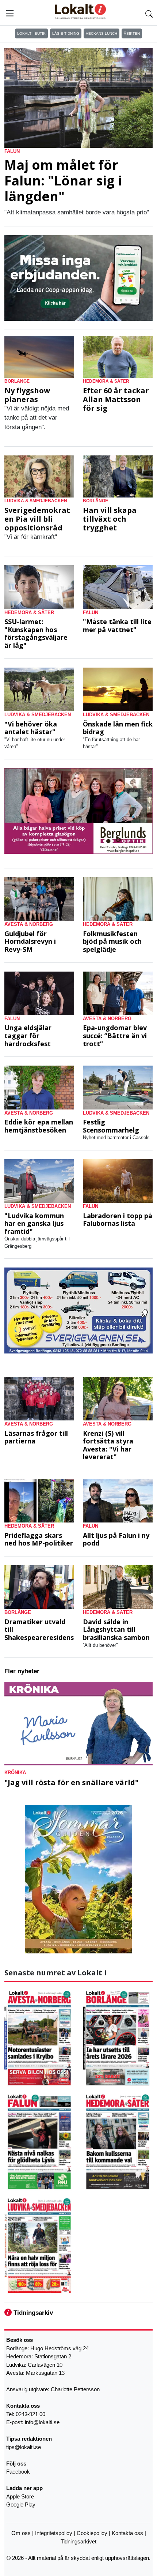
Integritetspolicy (54, 2533)
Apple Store (20, 2496)
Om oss (21, 2533)
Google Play (21, 2504)
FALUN (12, 151)
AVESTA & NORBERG (29, 924)
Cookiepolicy (92, 2533)
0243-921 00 (30, 2414)
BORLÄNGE (17, 381)
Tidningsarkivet (78, 2541)
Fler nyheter (22, 1671)
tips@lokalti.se (24, 2447)
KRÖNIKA (15, 1773)
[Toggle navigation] (10, 13)
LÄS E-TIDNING (66, 33)
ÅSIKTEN (132, 33)
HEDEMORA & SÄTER (106, 381)
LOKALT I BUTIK (31, 33)
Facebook (18, 2472)
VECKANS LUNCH (102, 33)
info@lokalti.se (42, 2422)
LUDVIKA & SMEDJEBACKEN (36, 501)
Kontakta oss (127, 2533)
